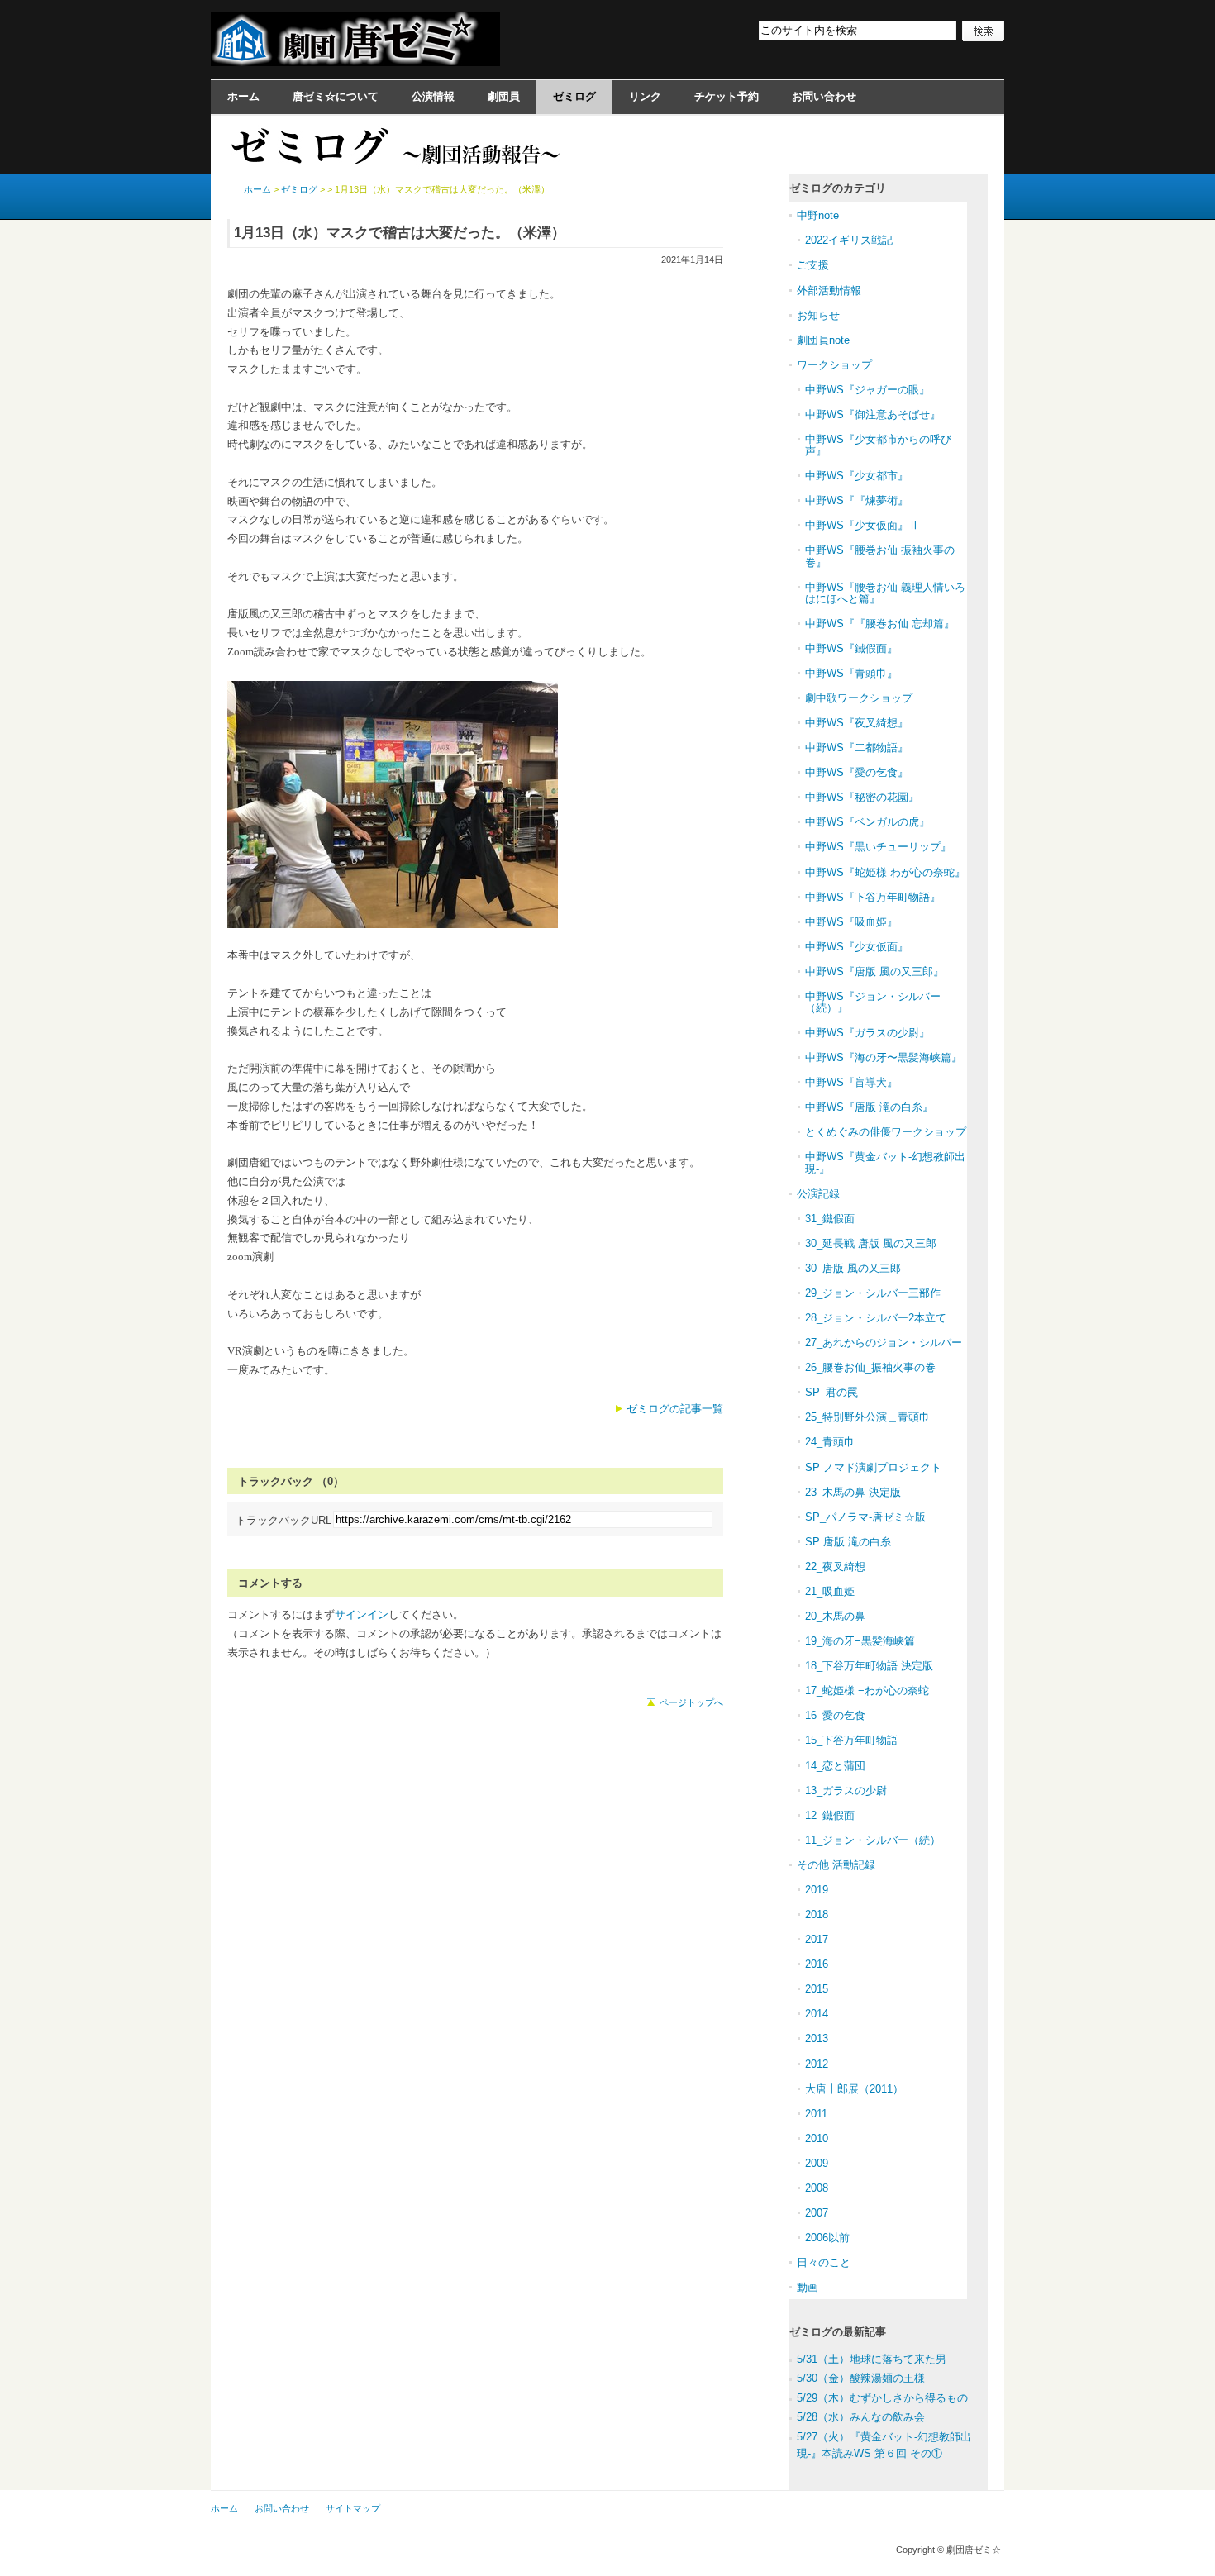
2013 (817, 2038)
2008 (817, 2188)
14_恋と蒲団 (835, 1766)
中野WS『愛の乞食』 (857, 772)
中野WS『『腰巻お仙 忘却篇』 (880, 624)
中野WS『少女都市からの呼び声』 (878, 445)
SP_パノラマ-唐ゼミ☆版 (865, 1517)
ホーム (243, 96)
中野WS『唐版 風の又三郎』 (874, 971)
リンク (645, 96)
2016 (817, 1964)
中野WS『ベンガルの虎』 (867, 822)
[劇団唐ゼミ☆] (355, 61)
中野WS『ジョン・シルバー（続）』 (873, 1002)
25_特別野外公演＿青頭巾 (867, 1417)
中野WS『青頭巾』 (851, 673)
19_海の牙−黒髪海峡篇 (860, 1641)
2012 (817, 2064)
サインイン (362, 1614)
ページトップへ (691, 1702)
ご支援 (813, 265)
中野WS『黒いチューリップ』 (878, 847)
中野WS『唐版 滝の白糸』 (869, 1107)
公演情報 (433, 96)
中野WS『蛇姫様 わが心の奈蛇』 (885, 872)
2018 (817, 1914)
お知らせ (818, 315)
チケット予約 (727, 96)
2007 (817, 2213)
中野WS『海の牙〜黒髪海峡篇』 (884, 1057)
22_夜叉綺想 (835, 1567)
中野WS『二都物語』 (857, 748)
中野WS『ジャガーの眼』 (867, 390)
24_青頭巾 (830, 1442)
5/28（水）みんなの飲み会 (861, 2417)
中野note (818, 215)
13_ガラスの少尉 (846, 1790)
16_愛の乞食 (835, 1715)
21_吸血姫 (830, 1591)
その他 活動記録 (836, 1865)
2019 (817, 1890)
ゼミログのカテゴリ (838, 188)
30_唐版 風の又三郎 (853, 1268)
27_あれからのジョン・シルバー (884, 1343)
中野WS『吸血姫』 (851, 922)
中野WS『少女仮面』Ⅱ (862, 525)
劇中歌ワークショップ (859, 698)
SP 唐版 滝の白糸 (848, 1542)
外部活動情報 (829, 290)
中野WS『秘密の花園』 (862, 797)
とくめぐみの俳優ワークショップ (886, 1132)
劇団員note (823, 340)
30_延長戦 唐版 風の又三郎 (871, 1243)
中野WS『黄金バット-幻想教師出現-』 (885, 1162)
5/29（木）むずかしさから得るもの (882, 2398)
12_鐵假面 (830, 1815)
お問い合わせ (824, 96)
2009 (817, 2163)
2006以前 (827, 2238)
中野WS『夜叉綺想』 (857, 723)
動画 (808, 2287)
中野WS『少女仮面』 (857, 947)
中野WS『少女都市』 (857, 476)
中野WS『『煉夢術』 (857, 500)
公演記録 (818, 1194)
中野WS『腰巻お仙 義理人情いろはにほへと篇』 (885, 593)
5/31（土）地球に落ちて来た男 (872, 2359)
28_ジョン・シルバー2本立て (876, 1318)
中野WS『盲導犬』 (851, 1082)
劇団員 (504, 96)
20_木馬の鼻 (835, 1616)
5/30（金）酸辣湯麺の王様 (861, 2378)
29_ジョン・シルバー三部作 (873, 1293)
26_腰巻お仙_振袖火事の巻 (870, 1367)
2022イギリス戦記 (849, 240)
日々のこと (824, 2262)
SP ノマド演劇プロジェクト (873, 1467)
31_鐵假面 (830, 1219)
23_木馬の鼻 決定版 (853, 1492)
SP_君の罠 (831, 1392)
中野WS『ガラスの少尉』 (867, 1033)
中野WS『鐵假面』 (851, 648)
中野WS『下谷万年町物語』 (873, 897)
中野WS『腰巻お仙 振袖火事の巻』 (880, 556)
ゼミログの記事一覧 (675, 1409)
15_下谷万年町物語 (851, 1740)
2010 (817, 2138)
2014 (817, 2014)
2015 (817, 1989)
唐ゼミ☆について (336, 96)
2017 (817, 1939)
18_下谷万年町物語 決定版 (869, 1666)
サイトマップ (353, 2508)
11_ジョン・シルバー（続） (873, 1840)
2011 (816, 2114)
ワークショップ (834, 365)
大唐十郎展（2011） (854, 2089)
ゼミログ (574, 96)
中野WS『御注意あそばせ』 (873, 414)
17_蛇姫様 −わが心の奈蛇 (867, 1690)
